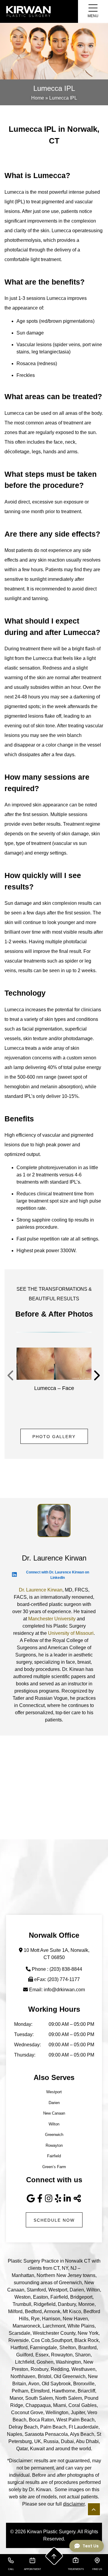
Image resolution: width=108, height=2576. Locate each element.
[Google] (31, 2199)
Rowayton (54, 2145)
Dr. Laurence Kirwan (41, 1590)
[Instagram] (49, 2199)
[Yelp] (58, 2199)
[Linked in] (67, 2199)
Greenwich (54, 2135)
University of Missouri (71, 1633)
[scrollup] (54, 2556)
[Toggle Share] (78, 2199)
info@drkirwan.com (64, 1990)
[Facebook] (40, 2199)
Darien (54, 2103)
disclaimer (74, 2504)
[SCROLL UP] (94, 2509)
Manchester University (52, 1619)
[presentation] (11, 1376)
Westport (54, 2092)
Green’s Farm (54, 2167)
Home (38, 98)
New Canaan (54, 2113)
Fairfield (54, 2156)
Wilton (54, 2124)
